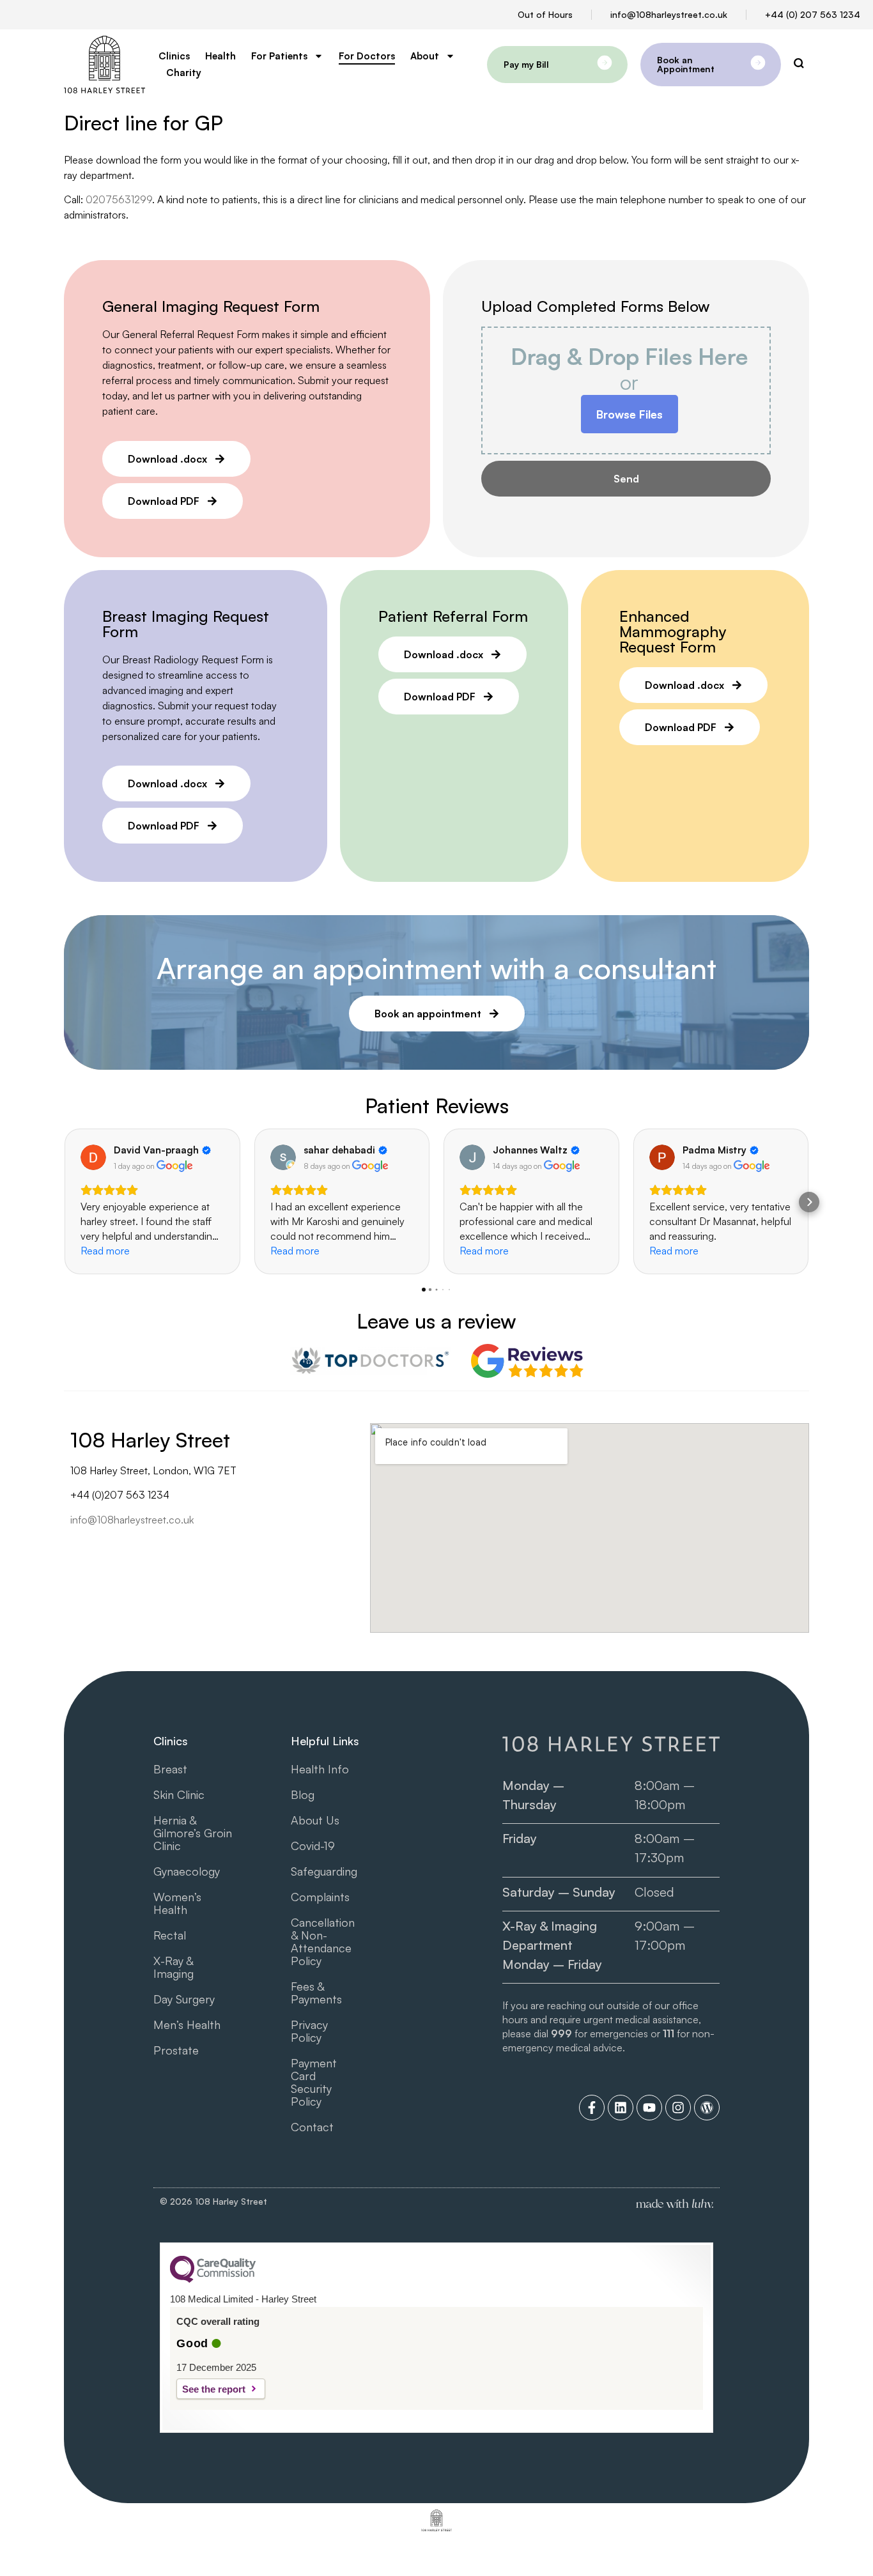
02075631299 (119, 199)
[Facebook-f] (592, 2108)
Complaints (320, 1897)
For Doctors (367, 56)
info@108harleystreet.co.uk (669, 14)
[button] (64, 1202)
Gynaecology (187, 1871)
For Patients (279, 56)
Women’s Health (177, 1903)
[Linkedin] (621, 2108)
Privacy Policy (309, 2031)
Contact (312, 2127)
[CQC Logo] (213, 2279)
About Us (315, 1820)
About (425, 56)
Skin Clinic (179, 1794)
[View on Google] (93, 1157)
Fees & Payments (316, 1993)
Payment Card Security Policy (314, 2082)
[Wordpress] (707, 2108)
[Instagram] (678, 2108)
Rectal (170, 1935)
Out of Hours (545, 14)
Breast (170, 1769)
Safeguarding (324, 1871)
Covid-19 (313, 1846)
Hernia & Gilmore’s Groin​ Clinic (193, 1833)
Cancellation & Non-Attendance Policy (323, 1941)
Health (220, 56)
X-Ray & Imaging (174, 1967)
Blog (303, 1794)
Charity (184, 73)
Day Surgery (184, 1999)
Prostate (176, 2050)
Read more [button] (105, 1251)
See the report (214, 2389)
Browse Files (630, 414)
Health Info (320, 1769)
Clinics (174, 56)
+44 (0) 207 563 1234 (813, 14)
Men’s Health (187, 2025)
